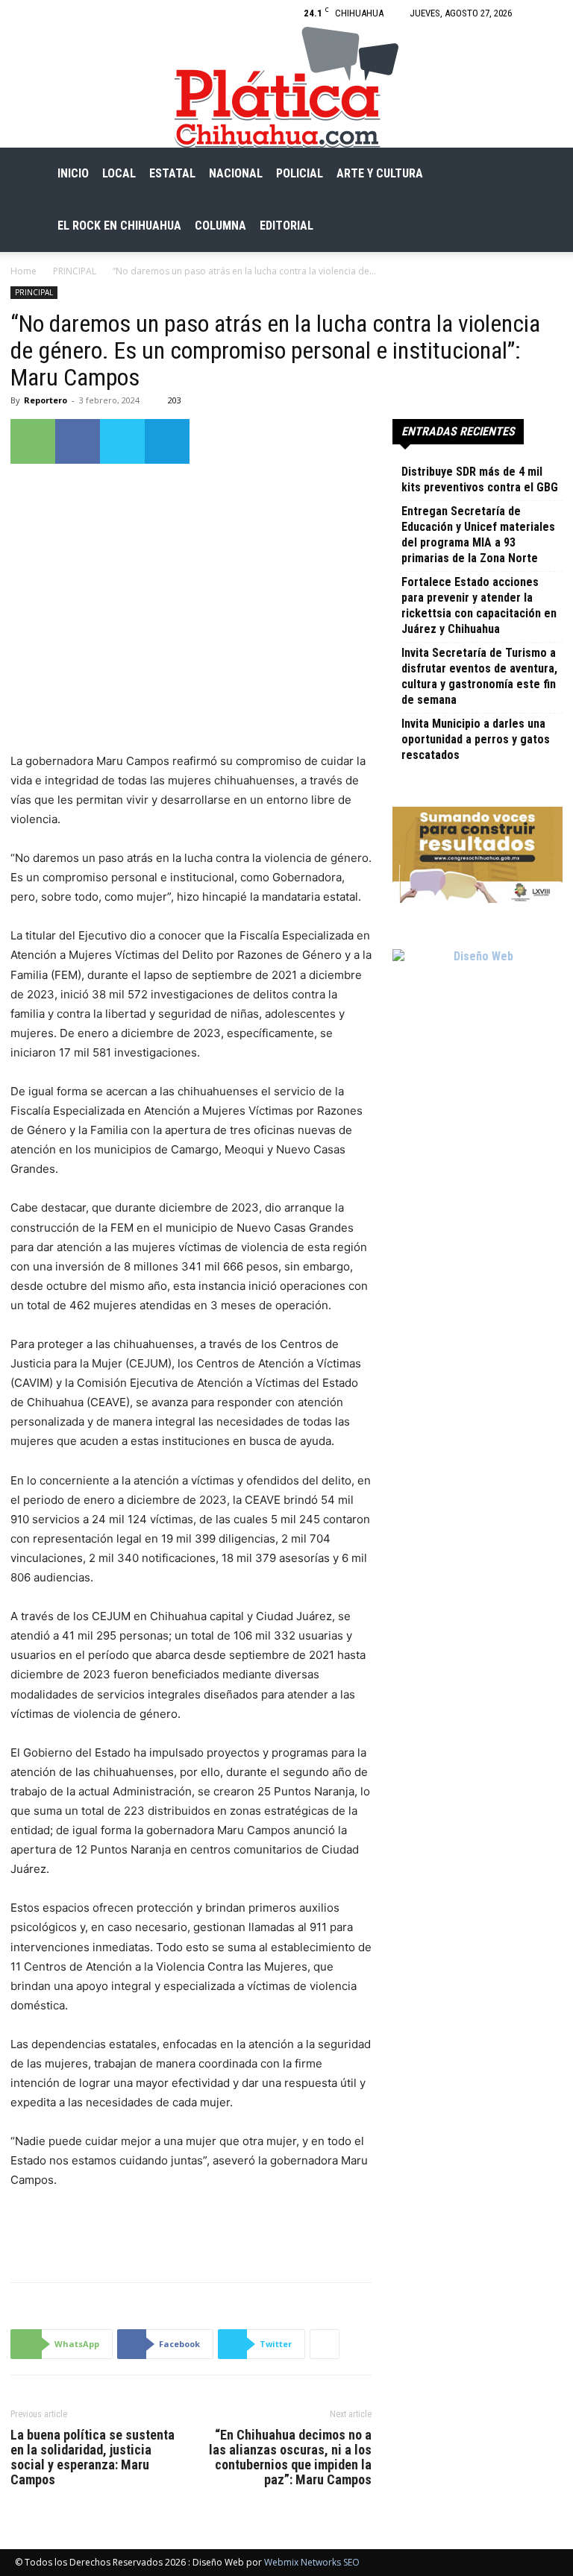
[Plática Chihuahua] (286, 87)
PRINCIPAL (75, 271)
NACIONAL (236, 173)
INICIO (73, 173)
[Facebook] (547, 13)
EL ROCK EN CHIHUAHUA (119, 226)
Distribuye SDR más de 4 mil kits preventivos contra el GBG (480, 479)
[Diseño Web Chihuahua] (477, 1034)
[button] (540, 174)
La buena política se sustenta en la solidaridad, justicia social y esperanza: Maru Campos (93, 2457)
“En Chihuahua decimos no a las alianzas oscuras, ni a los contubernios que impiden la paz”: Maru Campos (290, 2457)
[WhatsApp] (33, 441)
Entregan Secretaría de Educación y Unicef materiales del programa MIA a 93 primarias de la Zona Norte (478, 535)
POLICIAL (300, 173)
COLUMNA (220, 226)
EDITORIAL (286, 226)
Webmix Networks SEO (312, 2562)
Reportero (46, 400)
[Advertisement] (191, 2232)
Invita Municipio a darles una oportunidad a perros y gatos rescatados (476, 739)
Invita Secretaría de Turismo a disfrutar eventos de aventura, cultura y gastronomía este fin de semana (479, 676)
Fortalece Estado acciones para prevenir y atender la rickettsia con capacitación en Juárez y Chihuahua (479, 605)
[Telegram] (167, 441)
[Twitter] (122, 441)
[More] (325, 2344)
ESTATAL (172, 173)
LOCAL (119, 173)
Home (24, 271)
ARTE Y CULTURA (380, 173)
